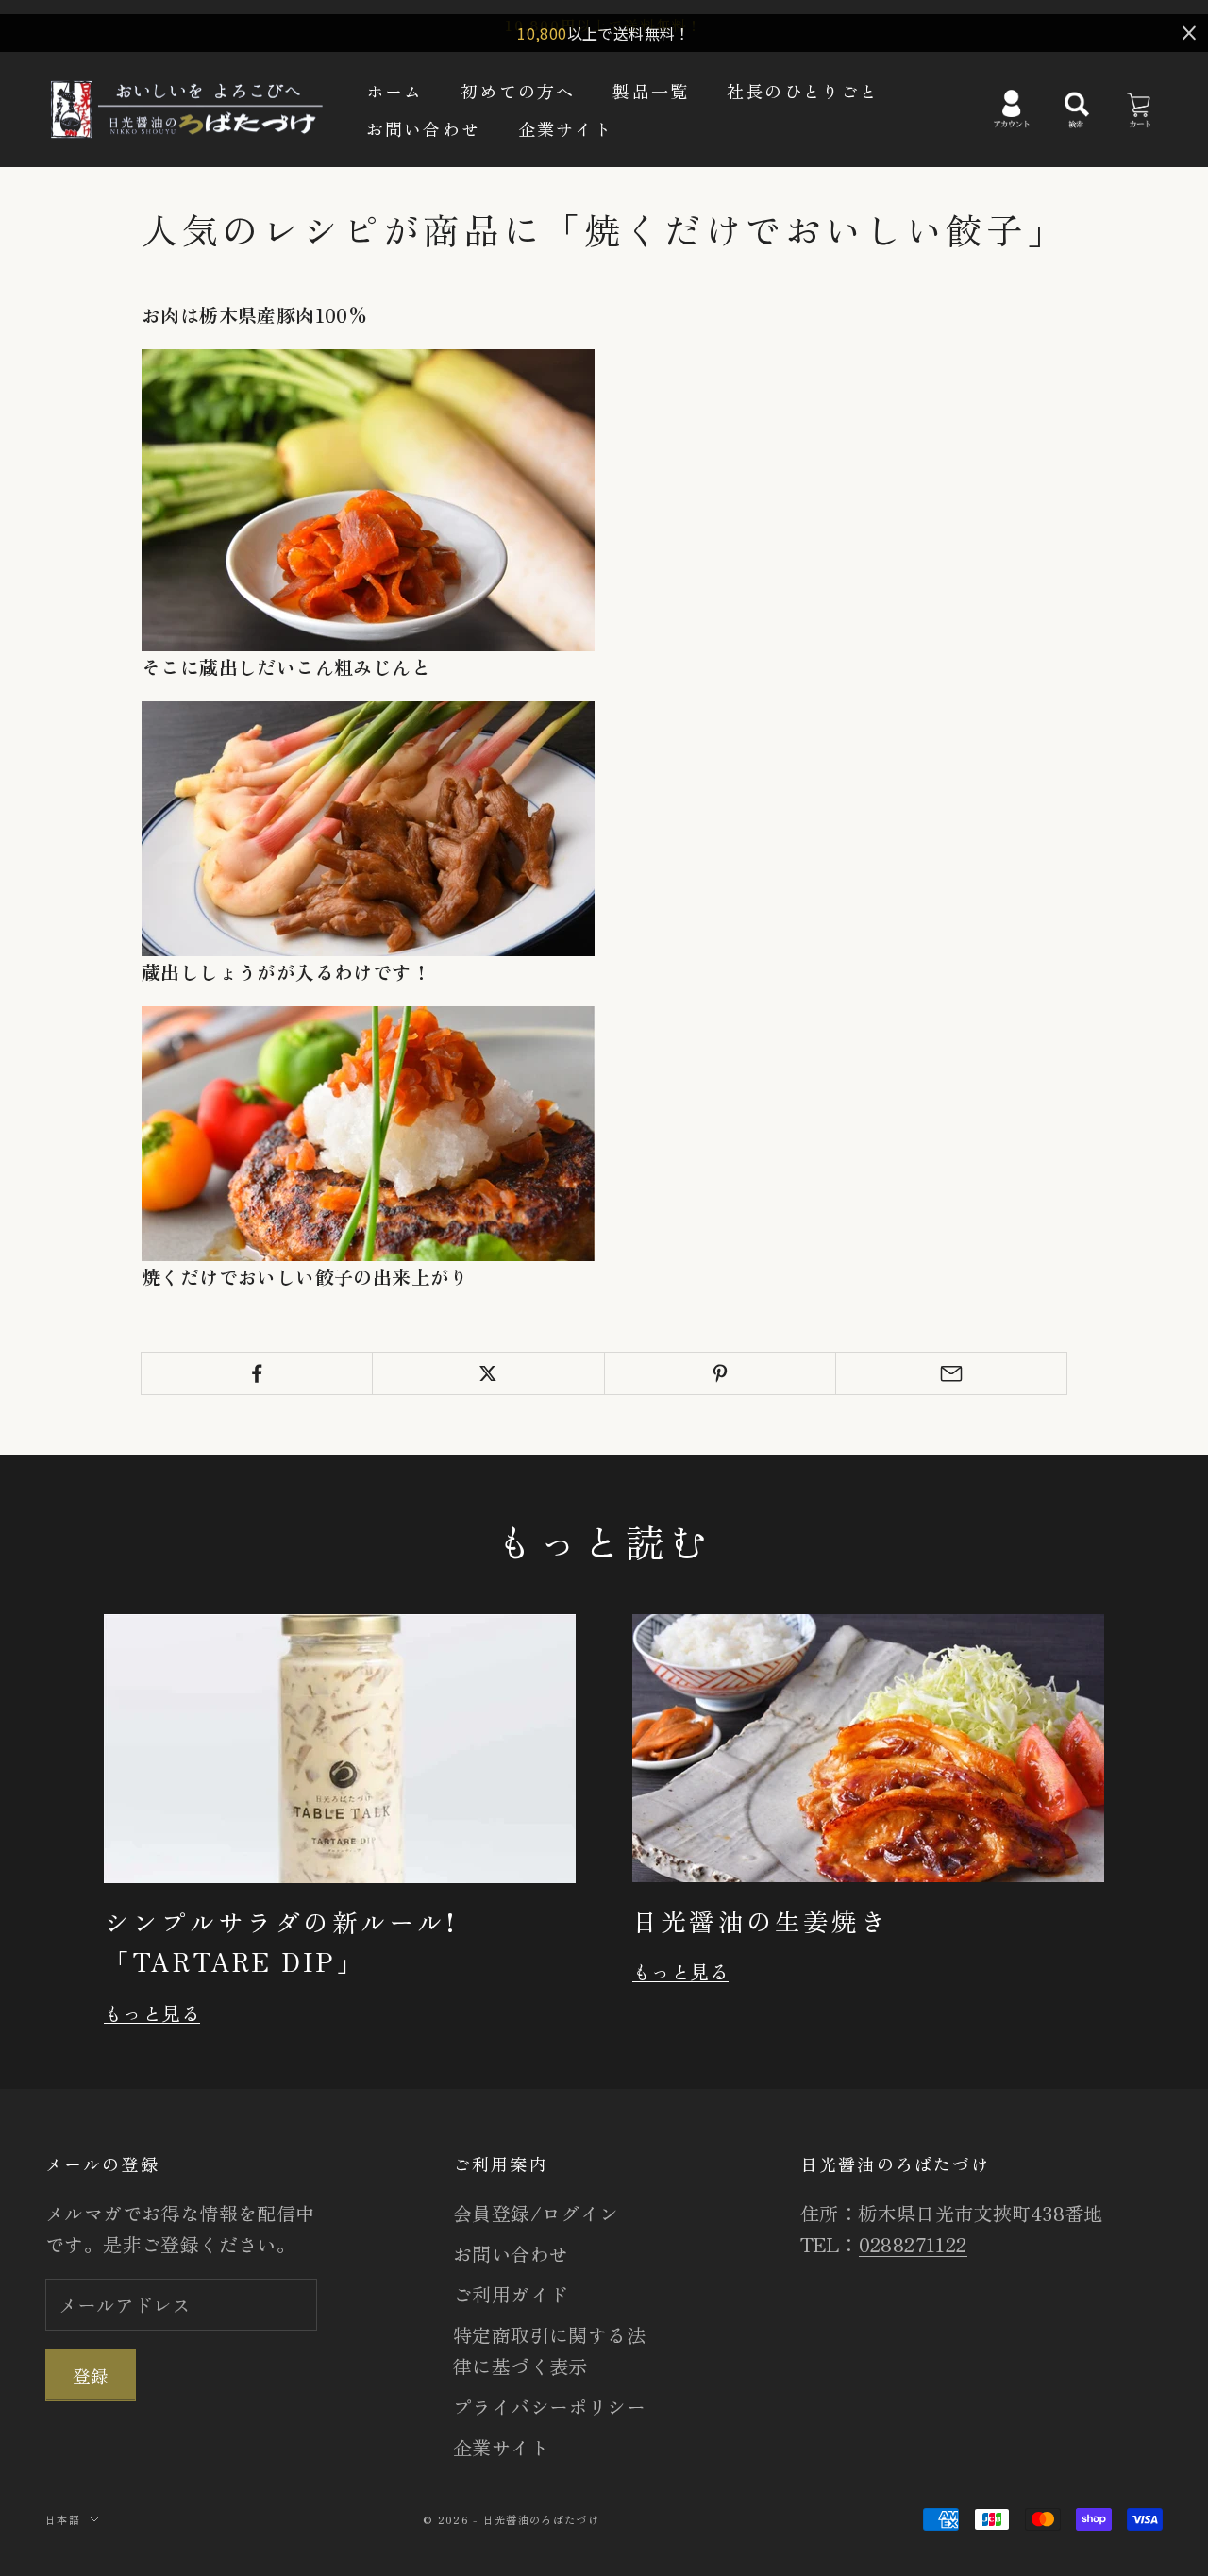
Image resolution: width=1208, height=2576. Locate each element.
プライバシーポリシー (549, 2407)
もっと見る (152, 2013)
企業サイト (566, 128)
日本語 (63, 2519)
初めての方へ (518, 90)
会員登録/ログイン (536, 2213)
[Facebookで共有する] (257, 1373)
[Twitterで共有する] (488, 1373)
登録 (91, 2375)
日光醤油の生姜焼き (761, 1920)
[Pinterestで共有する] (720, 1373)
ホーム (394, 90)
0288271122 (913, 2244)
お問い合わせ (423, 128)
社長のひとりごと (803, 90)
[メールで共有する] (951, 1373)
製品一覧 (651, 90)
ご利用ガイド (511, 2294)
